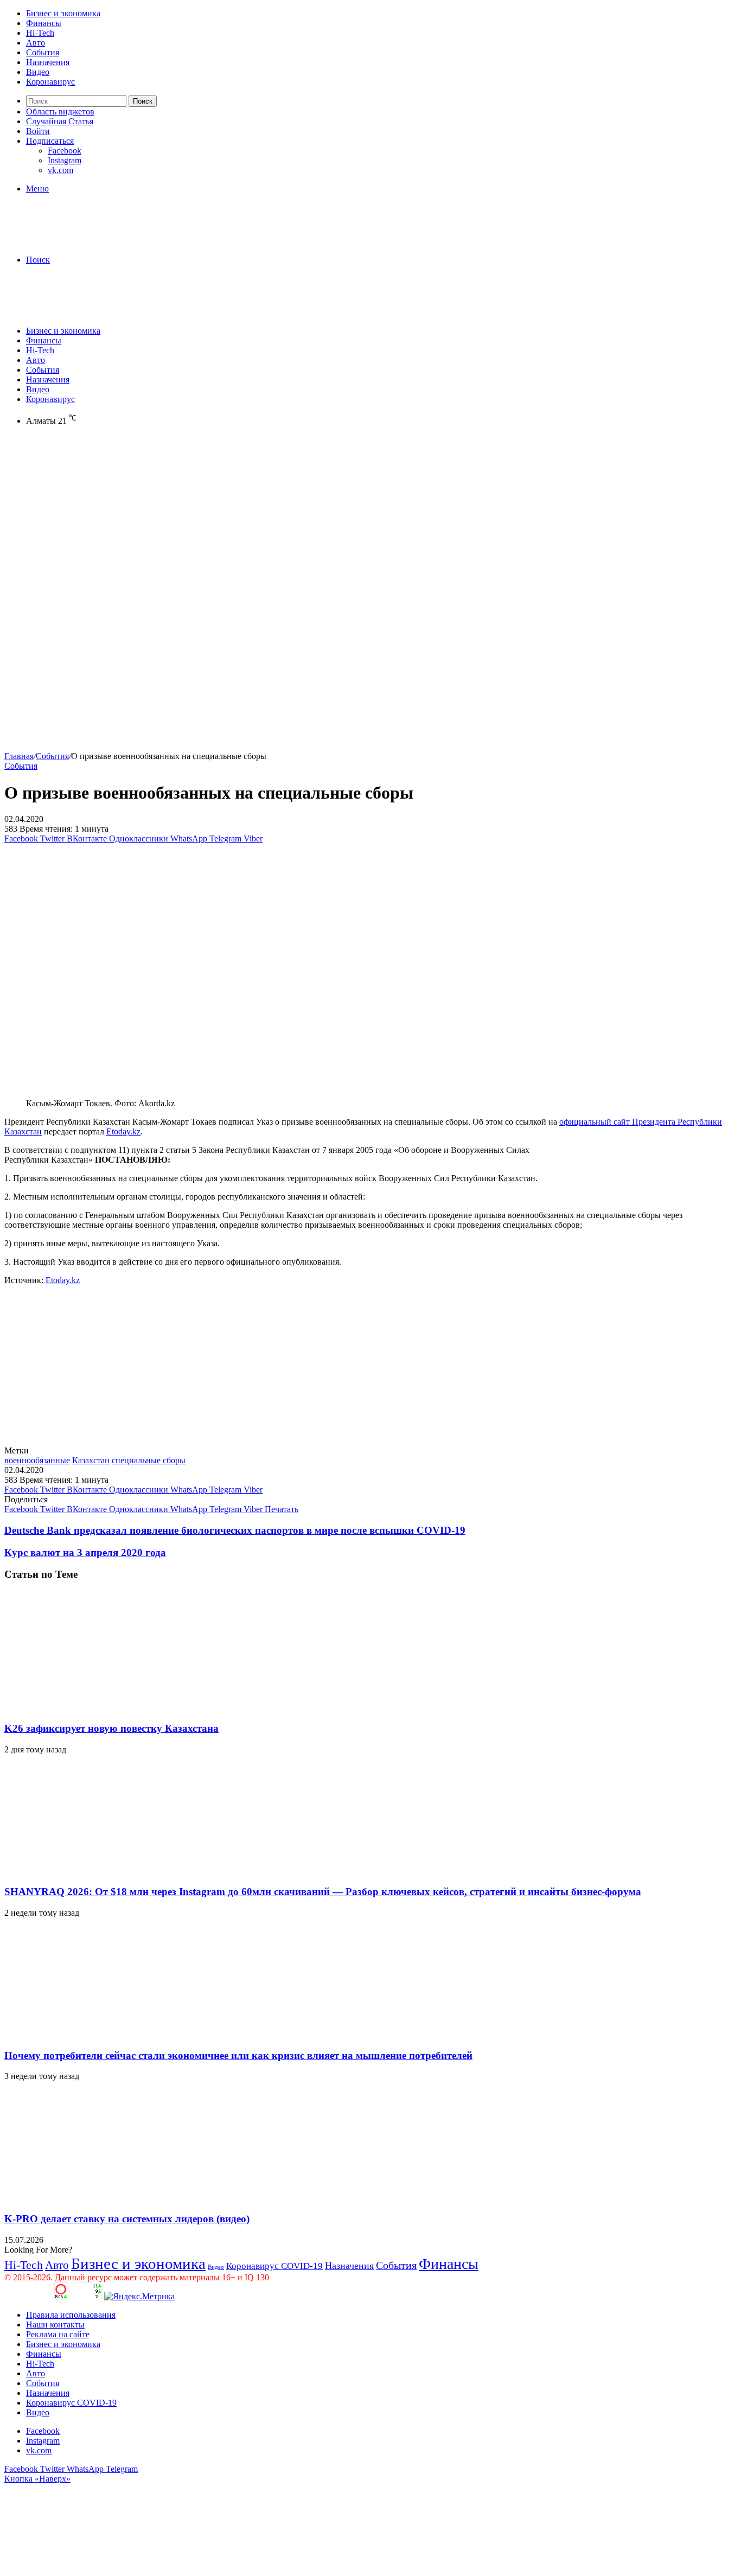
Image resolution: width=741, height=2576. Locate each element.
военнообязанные (37, 1460)
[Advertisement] (370, 518)
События (43, 52)
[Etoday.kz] (86, 241)
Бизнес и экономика (63, 13)
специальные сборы (149, 1460)
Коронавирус (50, 82)
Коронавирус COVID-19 (274, 2266)
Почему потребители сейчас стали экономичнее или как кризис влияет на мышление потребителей (238, 2055)
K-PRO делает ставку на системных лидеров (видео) (127, 2219)
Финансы (44, 23)
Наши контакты (55, 2325)
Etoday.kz (123, 1131)
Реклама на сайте (58, 2334)
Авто (36, 43)
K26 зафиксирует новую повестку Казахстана (111, 1728)
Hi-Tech (40, 33)
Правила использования (71, 2315)
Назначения (48, 62)
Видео (38, 72)
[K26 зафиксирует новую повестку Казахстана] (110, 1707)
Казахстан (91, 1460)
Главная (19, 756)
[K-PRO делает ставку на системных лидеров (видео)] (110, 2198)
